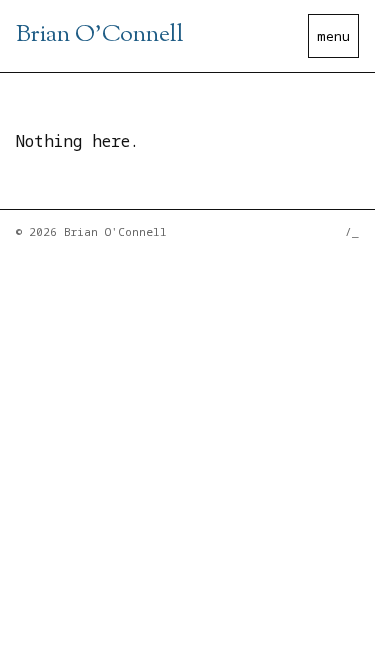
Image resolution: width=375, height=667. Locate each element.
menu (333, 36)
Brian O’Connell (100, 35)
